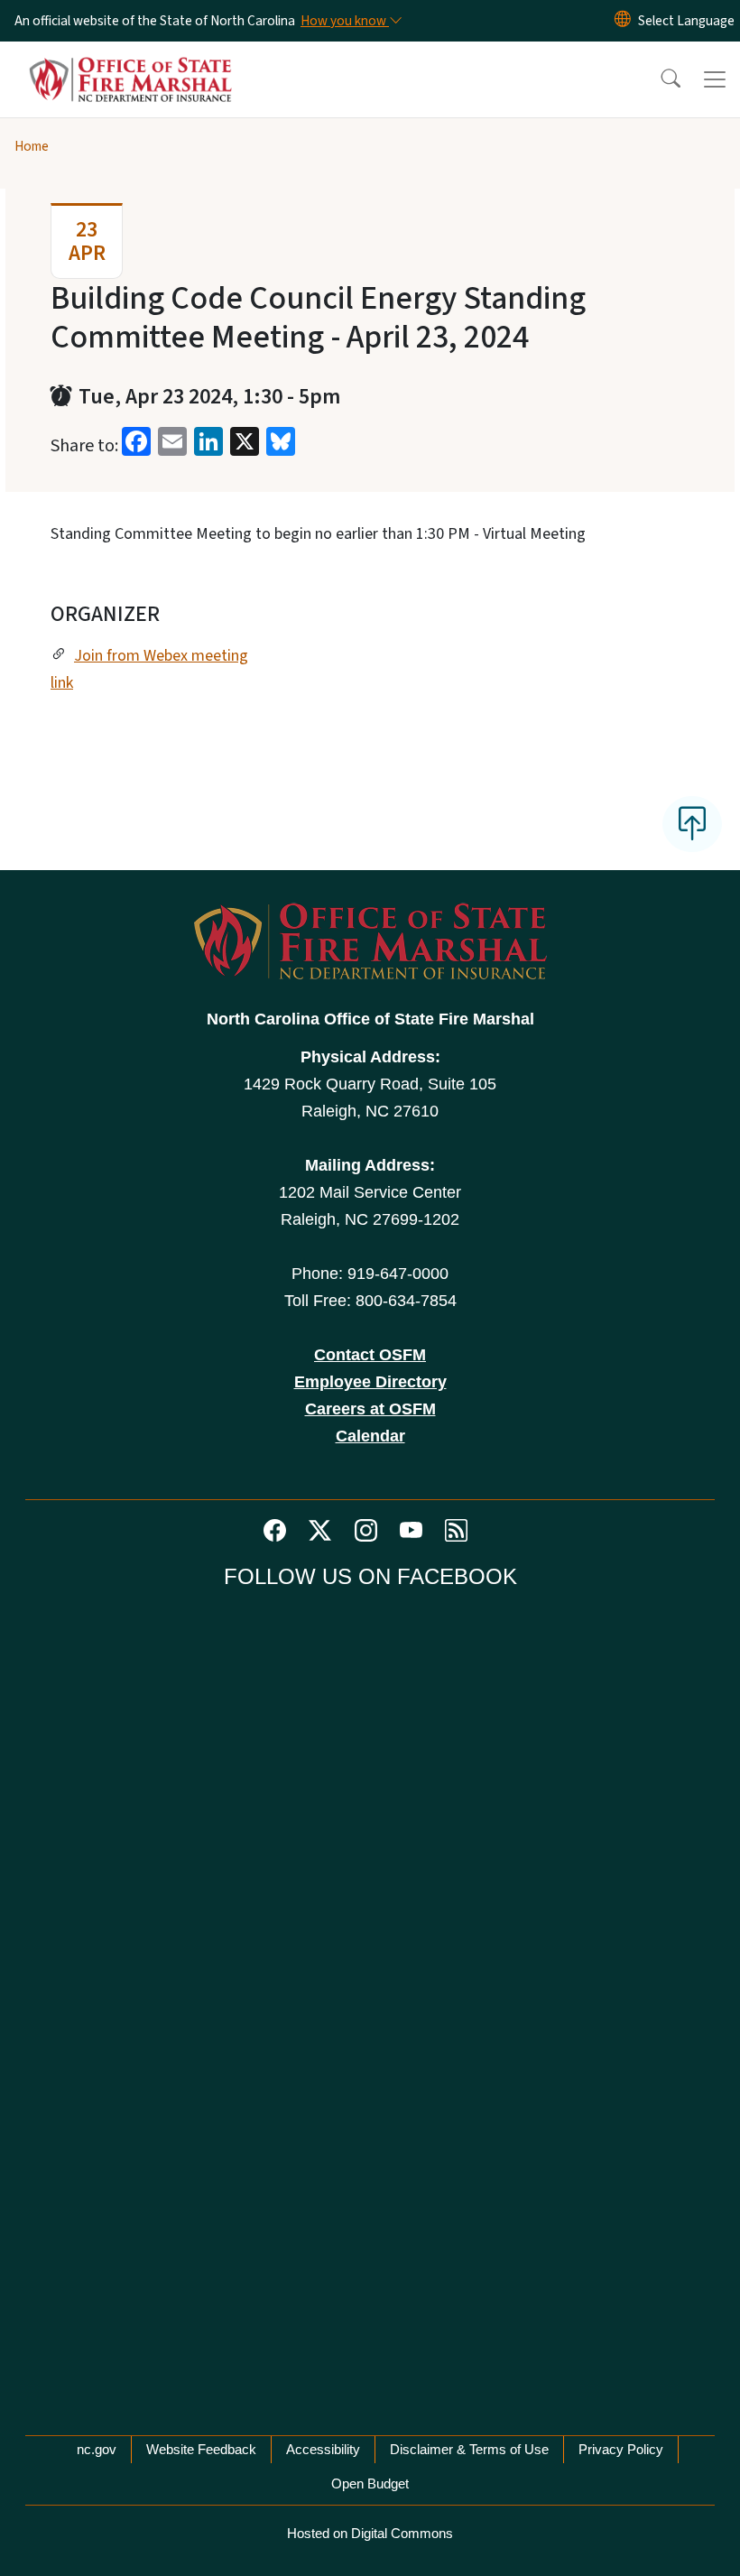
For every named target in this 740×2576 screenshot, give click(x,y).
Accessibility (323, 2449)
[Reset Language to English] (623, 21)
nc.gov (97, 2449)
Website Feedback (201, 2449)
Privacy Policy (621, 2449)
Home (32, 146)
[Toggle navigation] (715, 79)
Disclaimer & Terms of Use (469, 2449)
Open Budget (370, 2483)
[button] (659, 79)
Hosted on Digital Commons (370, 2533)
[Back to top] (692, 824)
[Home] (130, 62)
